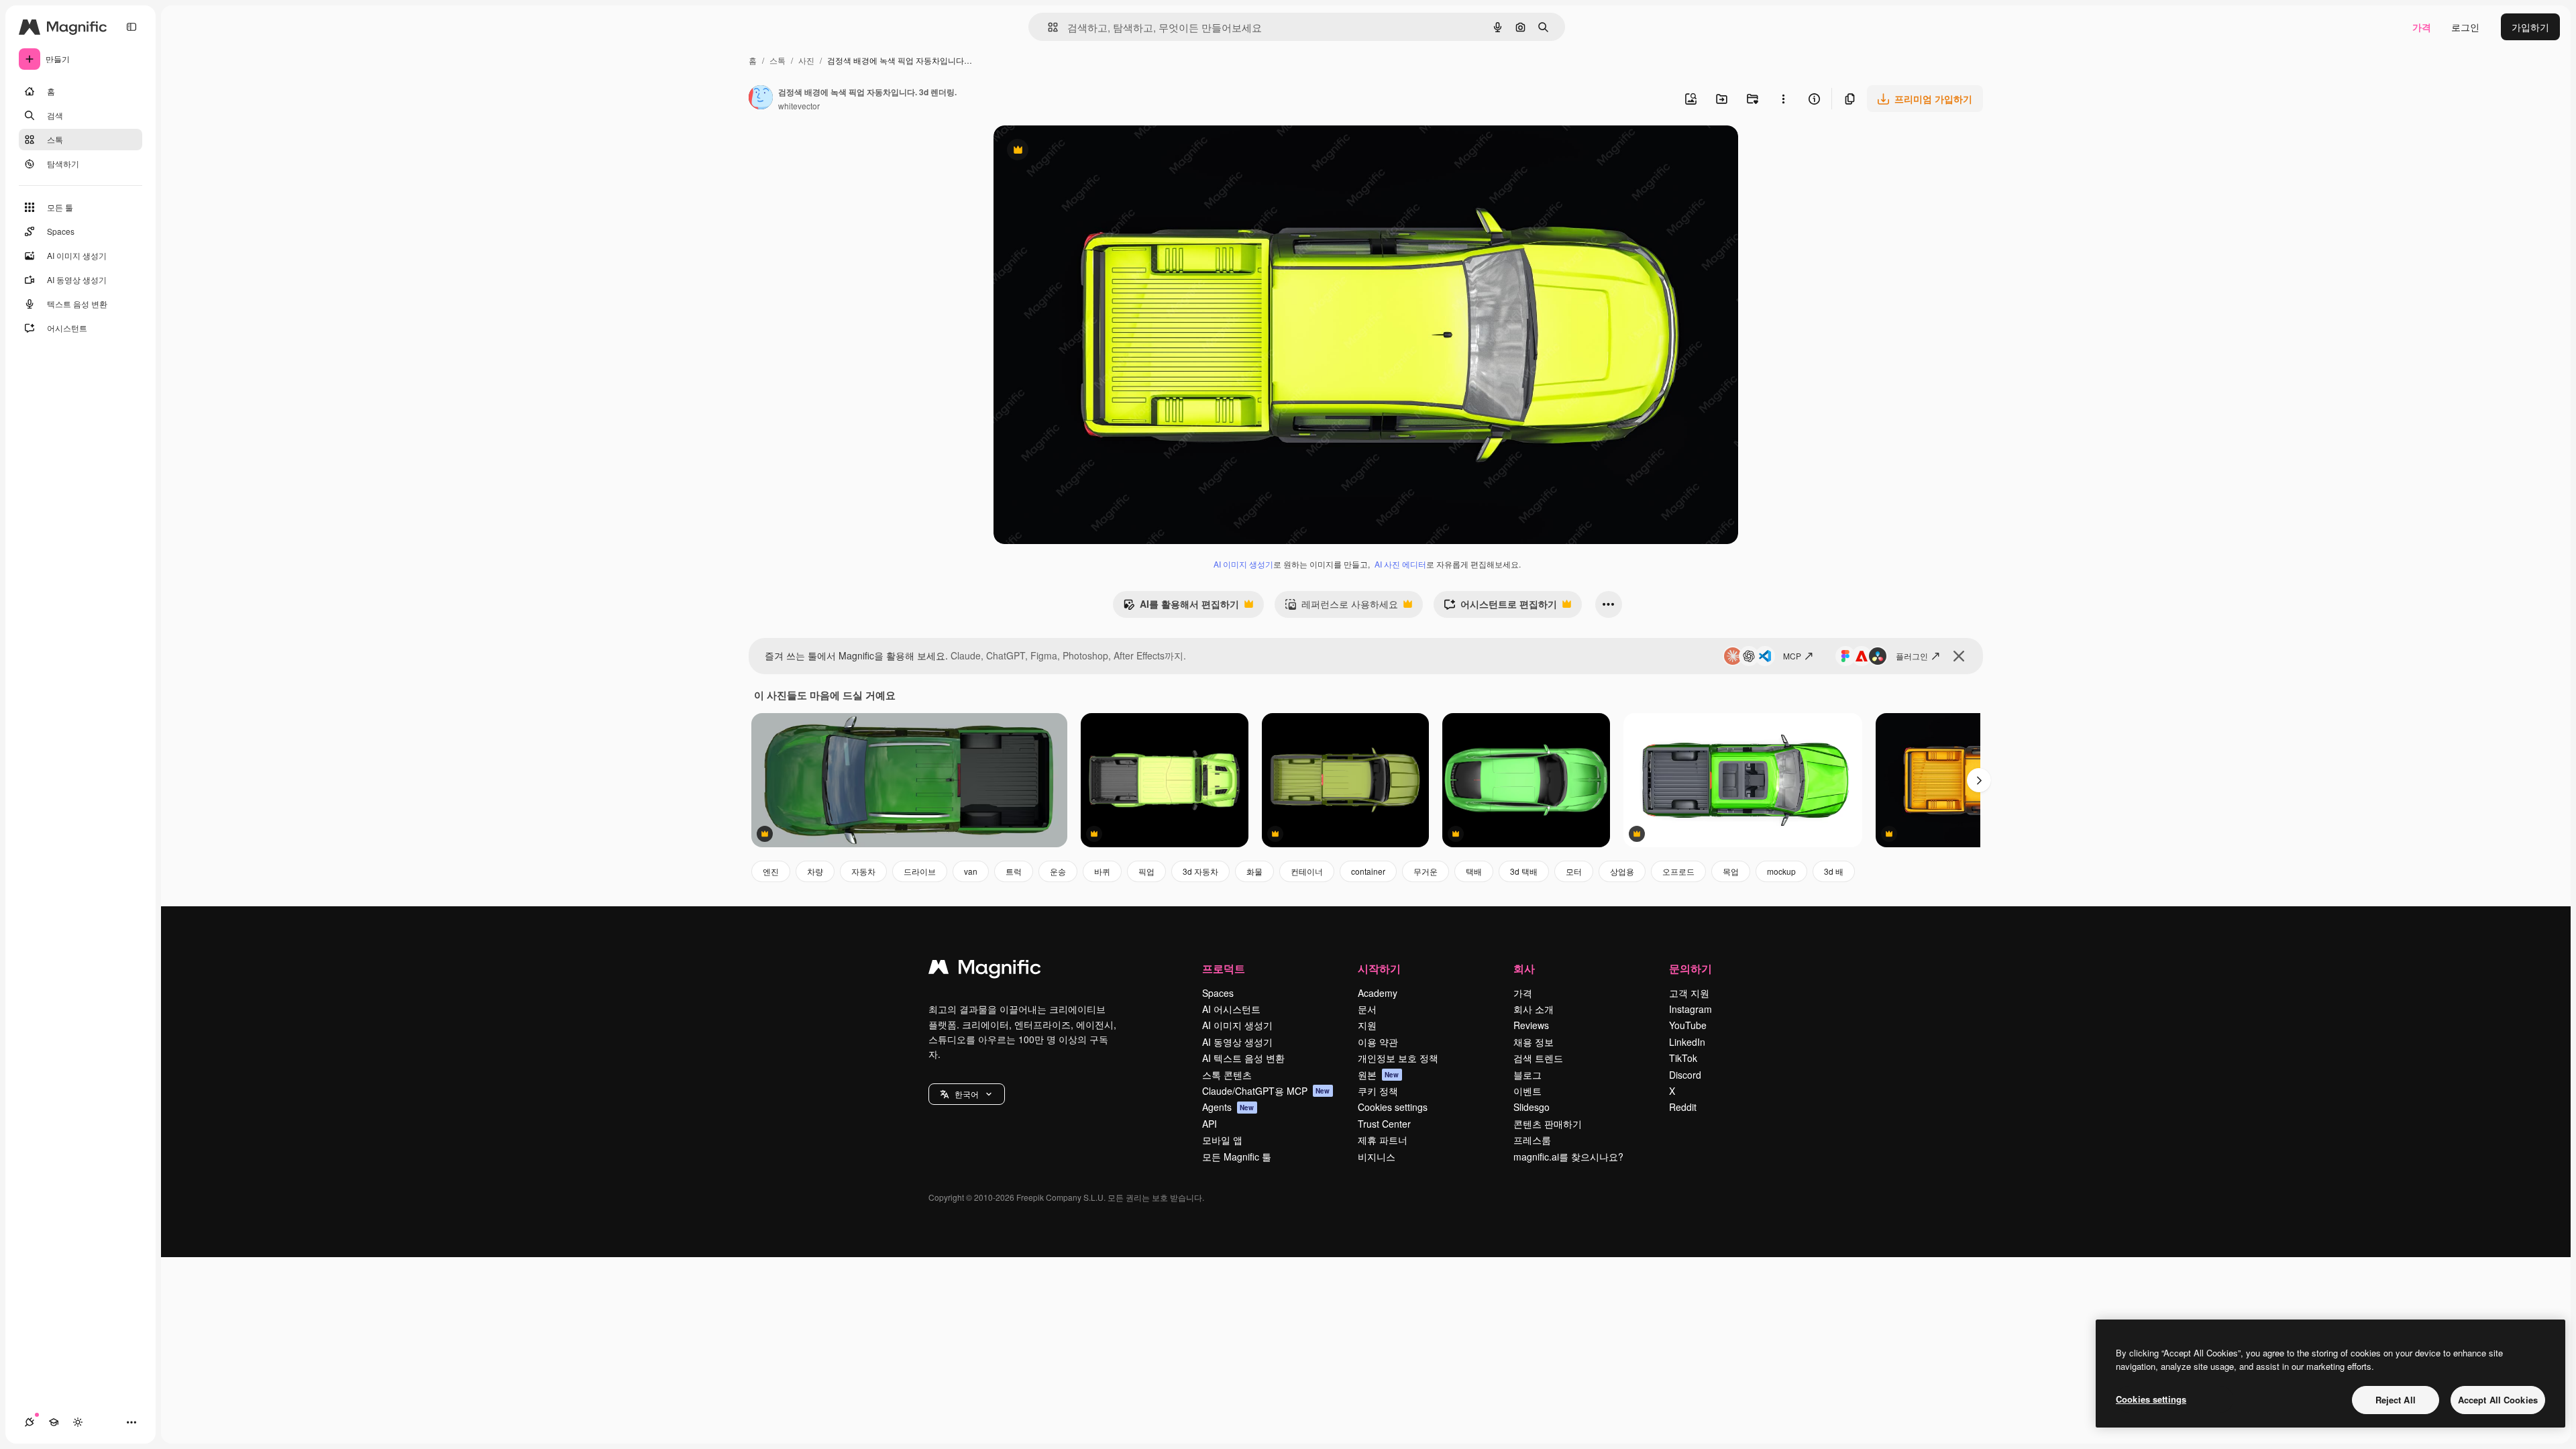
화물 (1254, 871)
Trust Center (1384, 1124)
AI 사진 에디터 (1400, 564)
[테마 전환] (78, 1422)
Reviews (1531, 1025)
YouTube (1688, 1025)
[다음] (1979, 780)
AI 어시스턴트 (1231, 1009)
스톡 (777, 60)
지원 (1367, 1025)
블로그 (1527, 1075)
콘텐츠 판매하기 (1548, 1124)
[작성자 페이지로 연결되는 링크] (761, 99)
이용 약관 (1378, 1042)
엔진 (771, 871)
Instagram (1690, 1009)
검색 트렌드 (1538, 1058)
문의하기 (1690, 968)
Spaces (1218, 993)
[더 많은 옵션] (1783, 99)
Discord (1685, 1075)
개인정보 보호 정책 (1398, 1058)
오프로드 (1678, 871)
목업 (1731, 871)
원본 (1379, 1075)
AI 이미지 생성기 (1243, 564)
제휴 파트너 (1383, 1140)
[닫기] (1959, 656)
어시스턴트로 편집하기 (1500, 607)
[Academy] (54, 1422)
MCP (1792, 656)
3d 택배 (1524, 871)
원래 (1071, 151)
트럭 (1014, 871)
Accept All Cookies (2498, 1400)
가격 (2422, 27)
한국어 (967, 1094)
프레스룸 (1532, 1140)
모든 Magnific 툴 (1237, 1157)
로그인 (2465, 27)
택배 (1474, 871)
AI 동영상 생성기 (1237, 1042)
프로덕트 (1224, 968)
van (971, 871)
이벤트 (1527, 1091)
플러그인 (1912, 656)
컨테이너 (1307, 871)
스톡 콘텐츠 (1227, 1075)
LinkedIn (1687, 1042)
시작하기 (1379, 968)
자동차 (863, 871)
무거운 (1426, 871)
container (1368, 871)
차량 (815, 871)
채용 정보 (1534, 1042)
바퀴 (1102, 871)
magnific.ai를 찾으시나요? (1568, 1157)
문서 (1367, 1009)
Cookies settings (1393, 1107)
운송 (1058, 871)
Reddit (1683, 1107)
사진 (806, 60)
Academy (1378, 993)
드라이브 (920, 871)
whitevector (799, 106)
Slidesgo (1532, 1107)
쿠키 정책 (1378, 1091)
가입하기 (2530, 27)
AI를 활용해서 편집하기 (1181, 607)
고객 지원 (1689, 993)
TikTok (1683, 1058)
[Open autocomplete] (1048, 27)
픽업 (1146, 871)
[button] (967, 1094)
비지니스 (1377, 1157)
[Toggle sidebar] (131, 27)
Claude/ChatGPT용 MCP (1266, 1091)
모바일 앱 (1222, 1140)
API (1210, 1124)
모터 (1574, 871)
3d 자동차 (1200, 871)
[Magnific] (985, 970)
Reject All (2396, 1400)
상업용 (1622, 871)
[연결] (30, 1422)
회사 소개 (1534, 1009)
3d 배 (1834, 871)
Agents (1228, 1107)
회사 (1524, 968)
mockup (1781, 871)
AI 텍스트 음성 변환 (1243, 1058)
